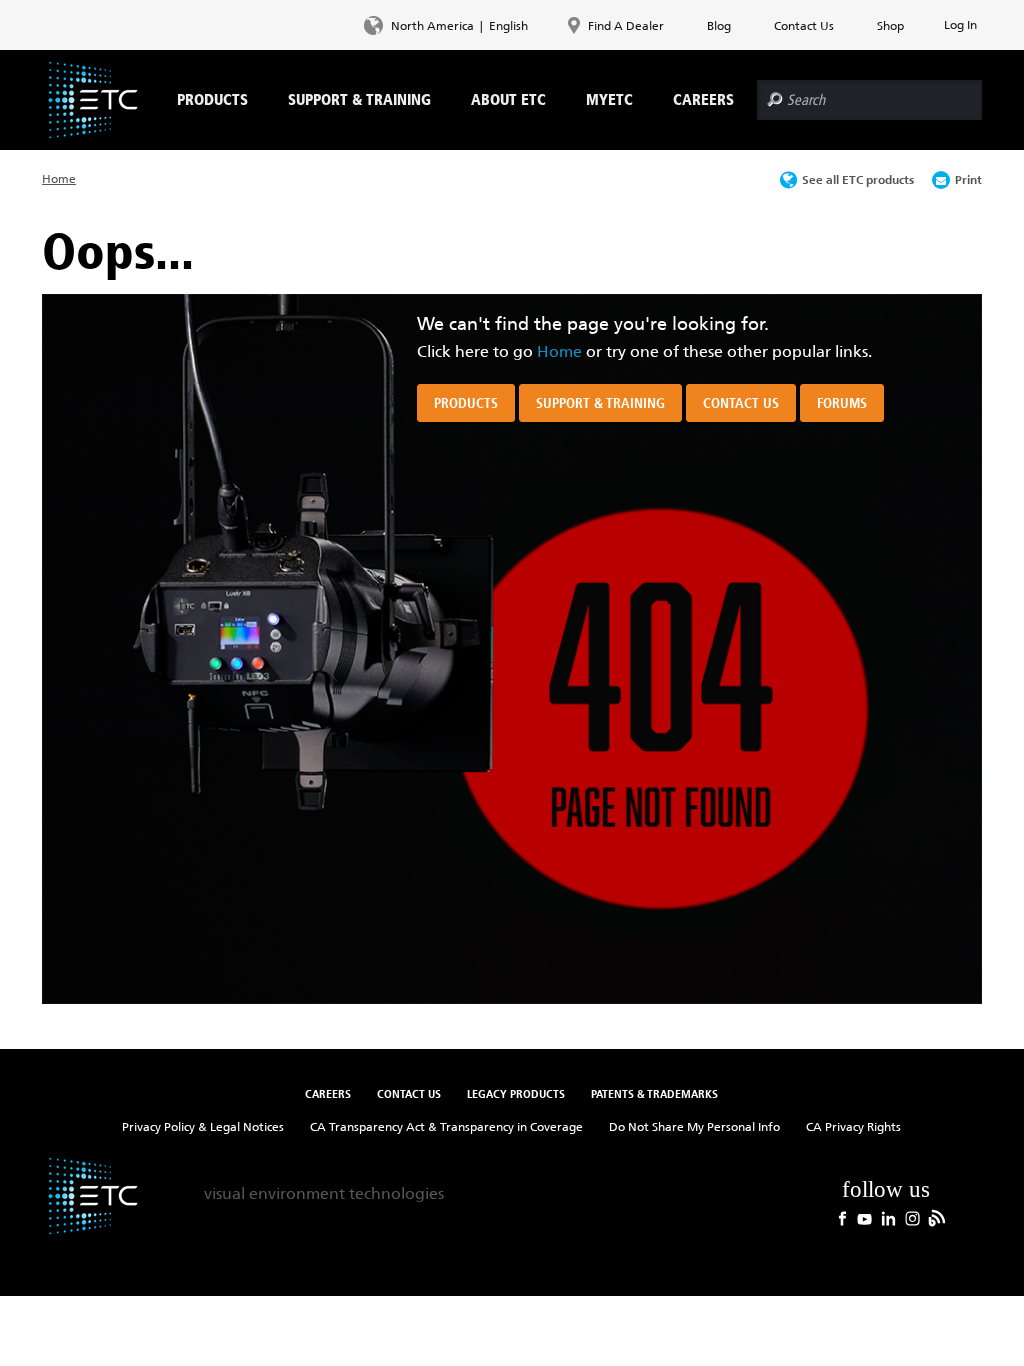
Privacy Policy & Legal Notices (203, 1126)
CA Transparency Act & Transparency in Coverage (446, 1126)
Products (466, 403)
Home (59, 178)
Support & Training (600, 403)
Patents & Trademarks (654, 1093)
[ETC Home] (92, 100)
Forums (842, 403)
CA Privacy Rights (853, 1126)
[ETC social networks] (892, 1199)
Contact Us (741, 403)
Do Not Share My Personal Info (694, 1126)
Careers (328, 1093)
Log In (960, 24)
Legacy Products (516, 1093)
